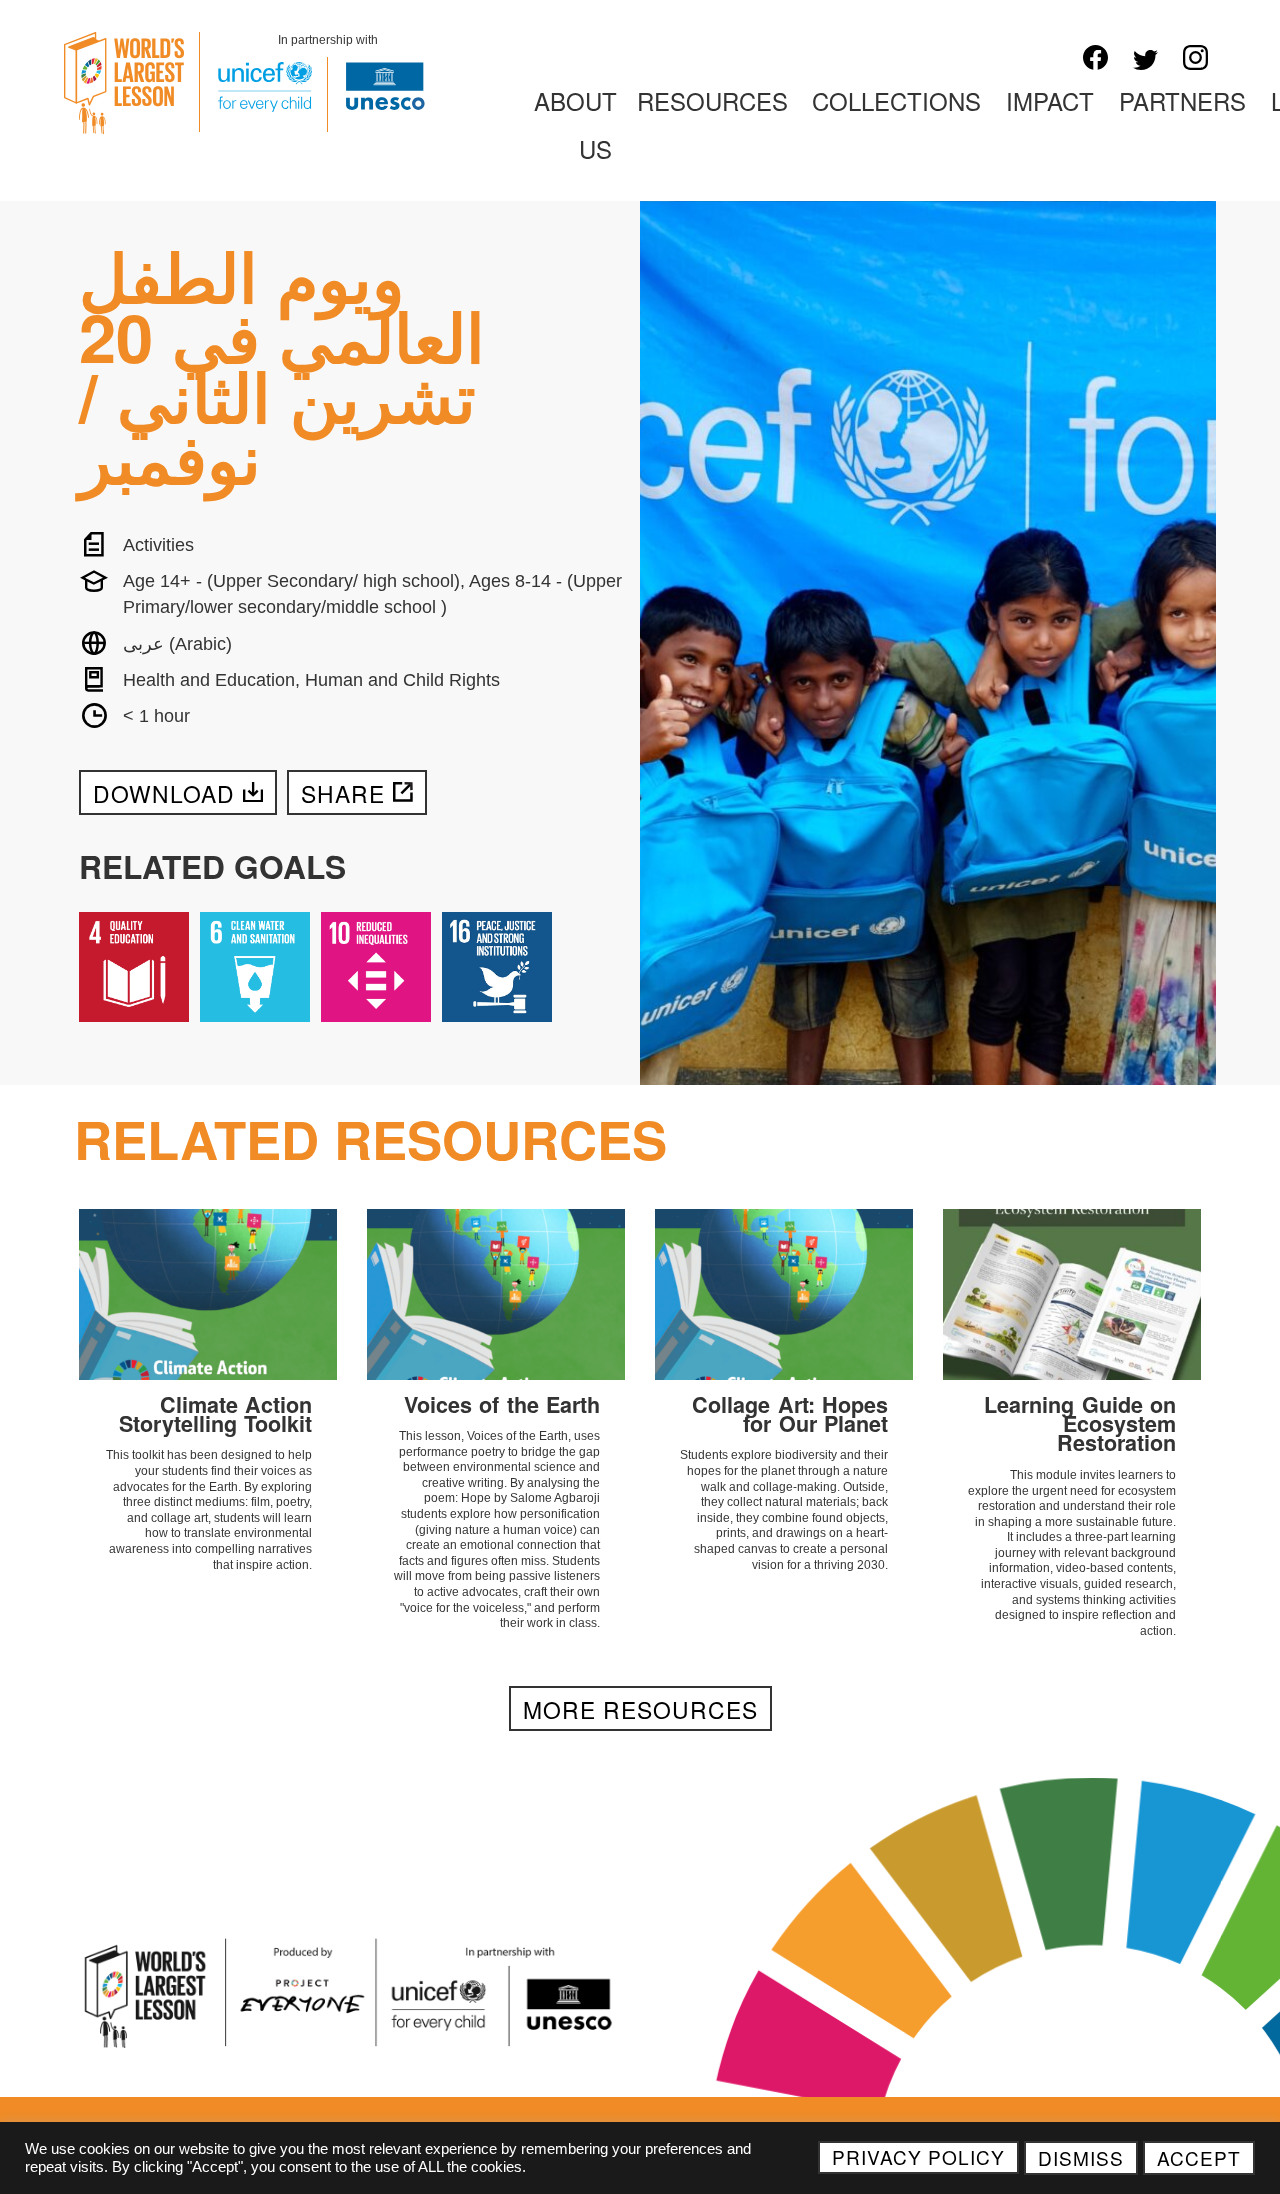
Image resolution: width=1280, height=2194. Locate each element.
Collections (896, 100)
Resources (712, 100)
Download (164, 793)
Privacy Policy (918, 2156)
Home (473, 100)
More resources (640, 1709)
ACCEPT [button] (1199, 2157)
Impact (1050, 100)
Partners (1182, 100)
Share (343, 793)
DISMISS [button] (1081, 2157)
